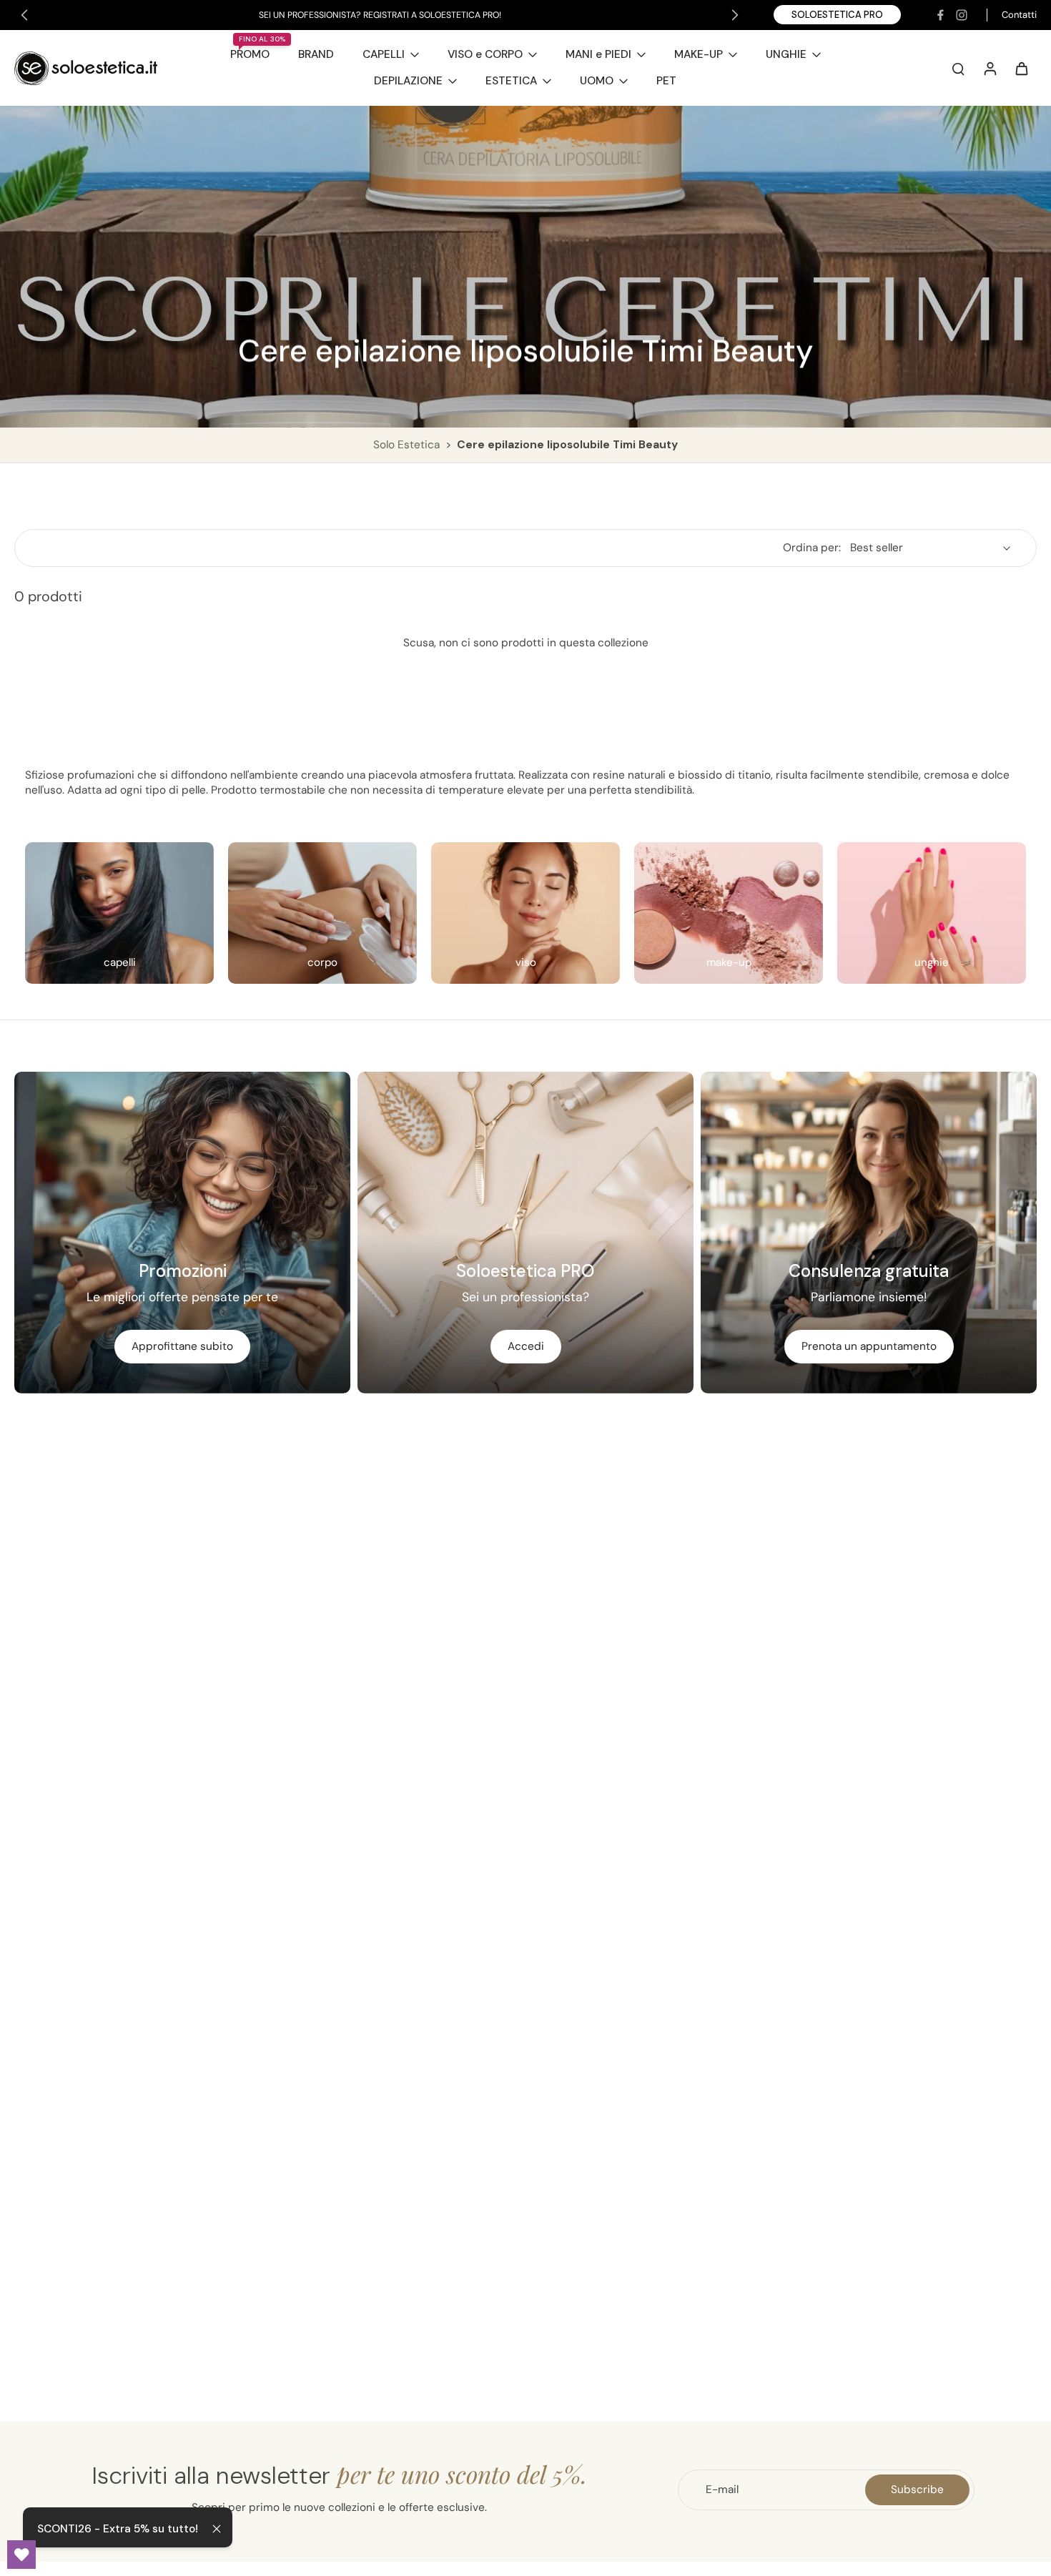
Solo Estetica (408, 445)
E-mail (722, 2489)
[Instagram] (962, 15)
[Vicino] (217, 2529)
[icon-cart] (1021, 68)
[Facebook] (940, 15)
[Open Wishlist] (21, 2555)
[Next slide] (735, 15)
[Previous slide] (24, 15)
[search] (958, 68)
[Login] (990, 68)
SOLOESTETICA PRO (837, 15)
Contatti (1019, 15)
